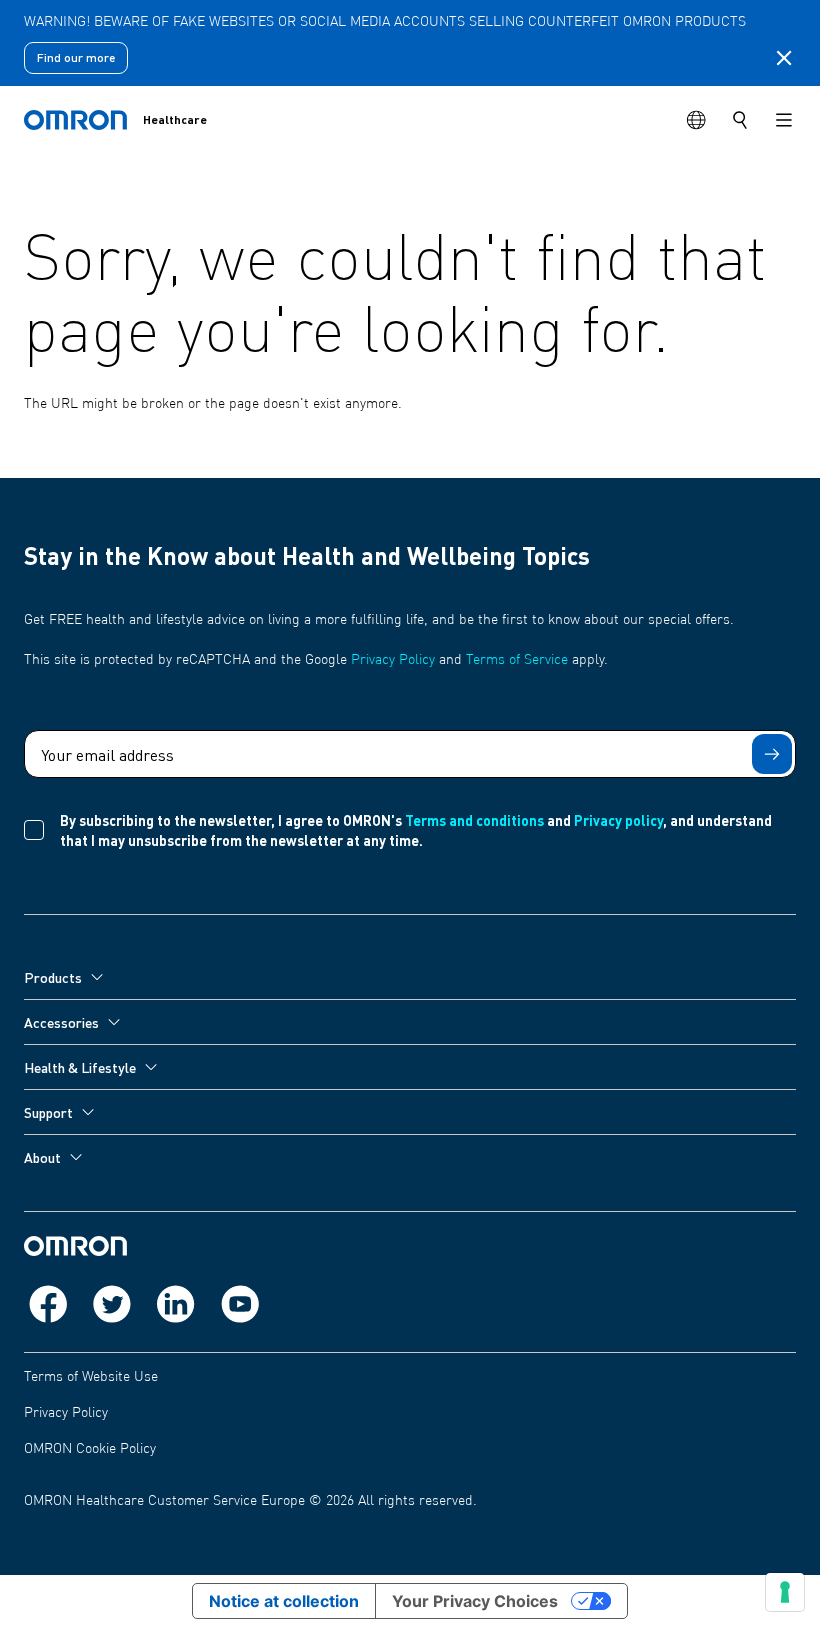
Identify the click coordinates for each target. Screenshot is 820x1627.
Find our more (76, 57)
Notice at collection (284, 1601)
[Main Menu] (784, 120)
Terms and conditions (474, 820)
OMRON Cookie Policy (90, 1449)
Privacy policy (618, 820)
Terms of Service (517, 660)
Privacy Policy (393, 660)
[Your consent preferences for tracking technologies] (785, 1592)
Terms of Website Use (91, 1377)
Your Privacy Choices (475, 1601)
